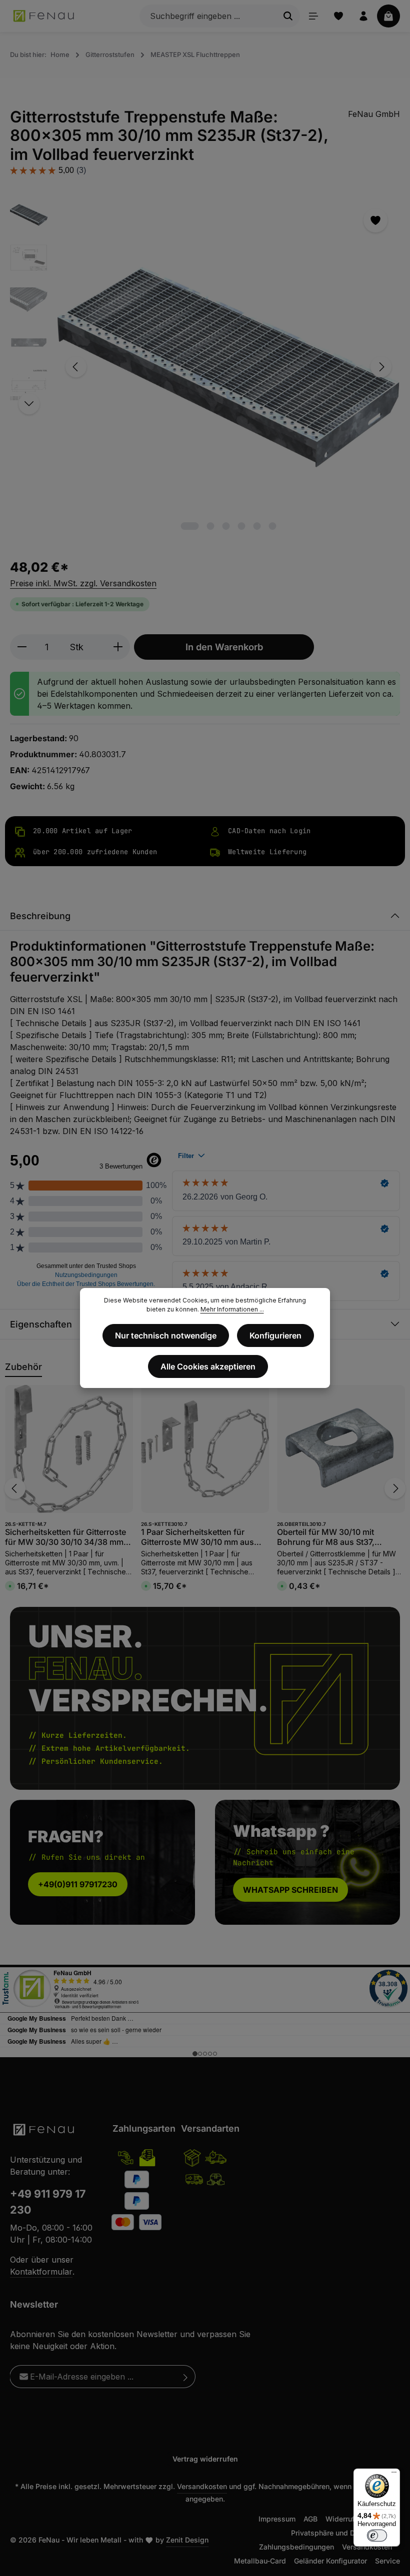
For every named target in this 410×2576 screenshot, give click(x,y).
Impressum (277, 2519)
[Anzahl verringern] (22, 647)
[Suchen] (288, 16)
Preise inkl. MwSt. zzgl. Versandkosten (83, 583)
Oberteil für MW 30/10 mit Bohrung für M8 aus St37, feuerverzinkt (326, 1537)
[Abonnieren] (186, 2377)
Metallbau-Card (260, 2561)
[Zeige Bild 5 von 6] (257, 526)
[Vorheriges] (76, 367)
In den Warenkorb (224, 647)
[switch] (377, 2536)
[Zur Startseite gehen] (44, 16)
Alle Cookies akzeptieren (208, 1366)
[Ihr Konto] (363, 16)
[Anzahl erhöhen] (118, 647)
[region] (205, 367)
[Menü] (313, 16)
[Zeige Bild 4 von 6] (242, 526)
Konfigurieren (275, 1335)
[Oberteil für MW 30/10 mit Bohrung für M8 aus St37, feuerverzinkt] (341, 1449)
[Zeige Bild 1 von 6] (190, 526)
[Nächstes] (381, 367)
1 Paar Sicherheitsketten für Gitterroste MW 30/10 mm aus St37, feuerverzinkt (197, 1537)
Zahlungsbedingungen (296, 2547)
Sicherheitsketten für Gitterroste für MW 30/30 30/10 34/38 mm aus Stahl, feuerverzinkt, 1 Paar (65, 1537)
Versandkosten (202, 2486)
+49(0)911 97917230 (78, 1884)
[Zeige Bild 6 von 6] (273, 526)
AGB (310, 2519)
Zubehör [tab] (23, 1367)
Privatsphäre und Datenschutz (341, 2533)
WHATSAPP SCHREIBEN (290, 1890)
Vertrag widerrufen (205, 2459)
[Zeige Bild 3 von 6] (226, 526)
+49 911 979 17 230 (48, 2202)
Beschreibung (40, 916)
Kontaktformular (41, 2272)
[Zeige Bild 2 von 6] (211, 526)
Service (387, 2561)
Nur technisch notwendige (166, 1335)
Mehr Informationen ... (232, 1309)
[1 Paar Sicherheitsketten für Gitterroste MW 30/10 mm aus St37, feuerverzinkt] (205, 1449)
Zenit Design (187, 2540)
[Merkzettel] (338, 16)
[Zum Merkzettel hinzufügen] (375, 220)
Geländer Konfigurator (330, 2561)
